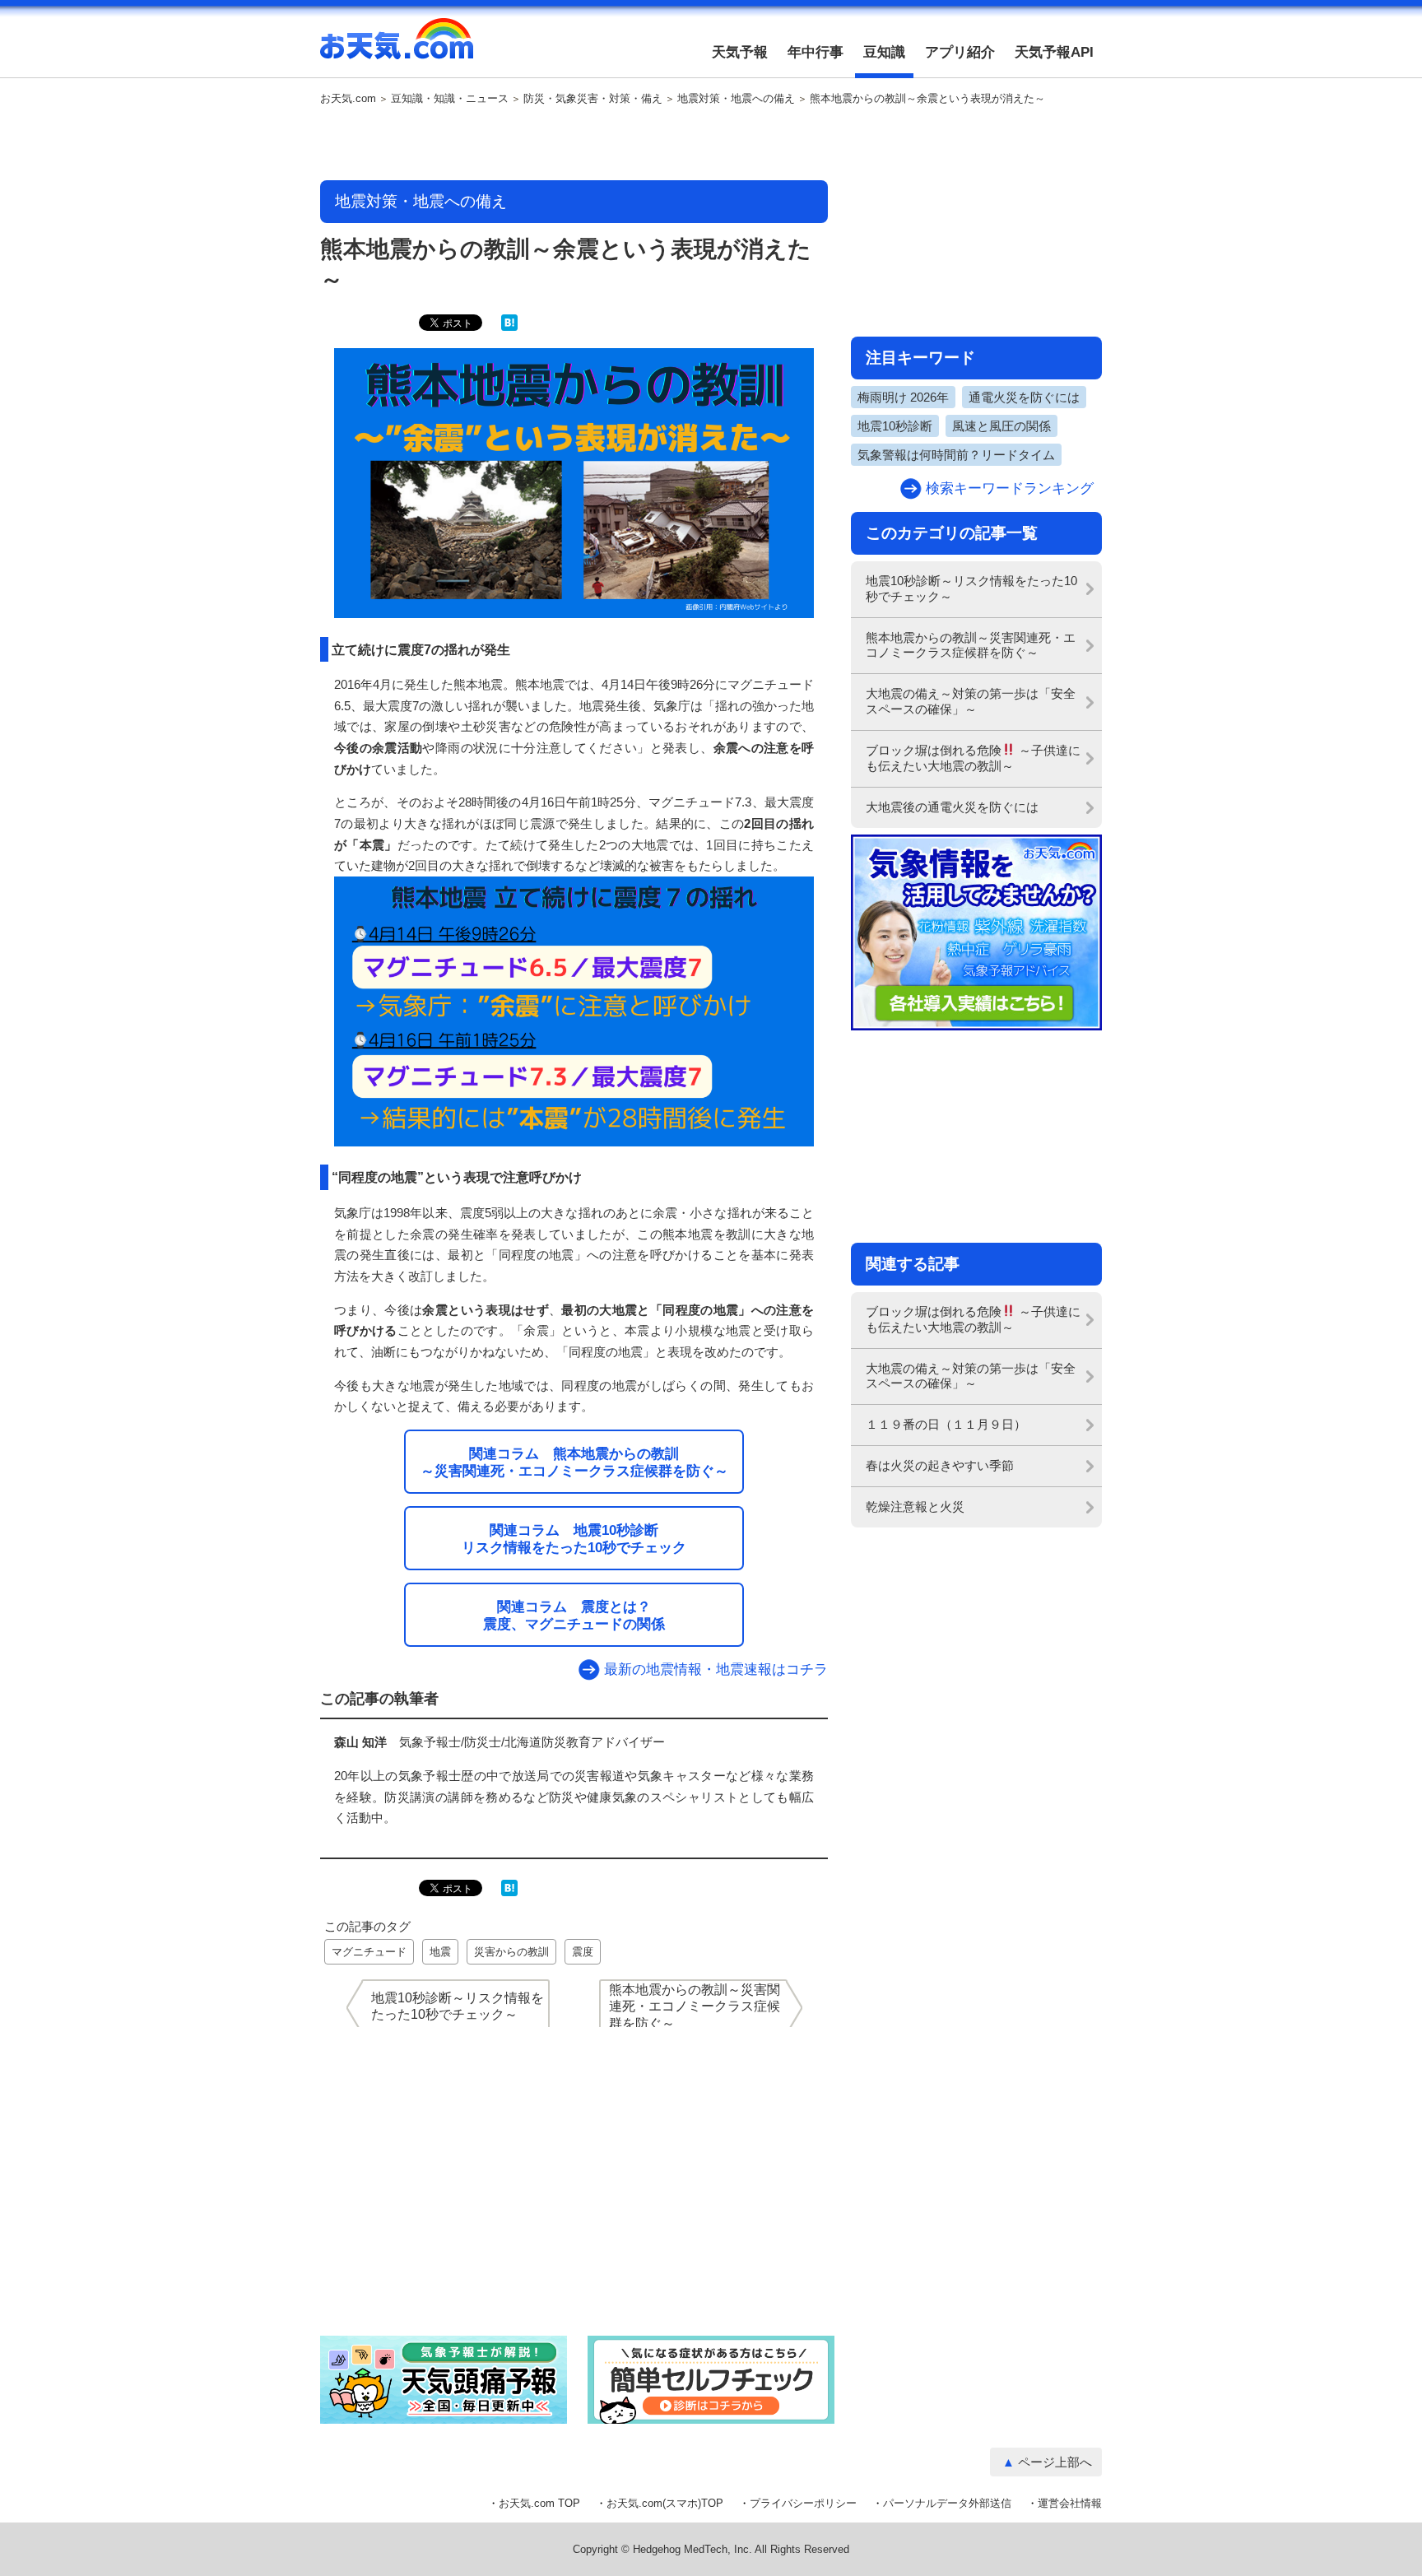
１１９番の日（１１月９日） (946, 1424)
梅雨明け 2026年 (903, 397)
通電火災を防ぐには (1024, 397)
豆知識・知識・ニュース (450, 99)
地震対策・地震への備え (736, 99)
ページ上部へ (1055, 2462)
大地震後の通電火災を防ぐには (952, 807)
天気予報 (740, 52)
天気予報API (1054, 52)
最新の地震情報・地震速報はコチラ (716, 1669)
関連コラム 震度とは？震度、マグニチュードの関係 (574, 1615)
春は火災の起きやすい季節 (940, 1465)
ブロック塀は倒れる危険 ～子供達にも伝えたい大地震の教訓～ (973, 758)
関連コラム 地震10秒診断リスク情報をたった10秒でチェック (574, 1539)
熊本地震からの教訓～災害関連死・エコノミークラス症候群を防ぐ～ (971, 645)
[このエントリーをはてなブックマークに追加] (509, 327)
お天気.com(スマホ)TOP (665, 2503)
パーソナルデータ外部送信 (947, 2503)
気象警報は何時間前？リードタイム (956, 455)
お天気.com (397, 48)
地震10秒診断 (895, 426)
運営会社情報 (1070, 2503)
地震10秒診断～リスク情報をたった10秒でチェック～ (971, 588)
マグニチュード (369, 1952)
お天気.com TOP (539, 2503)
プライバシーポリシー (803, 2503)
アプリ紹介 (960, 52)
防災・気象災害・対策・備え (593, 99)
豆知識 (884, 52)
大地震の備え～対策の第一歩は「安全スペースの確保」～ (971, 701)
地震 (440, 1952)
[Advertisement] (574, 144)
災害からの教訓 (511, 1952)
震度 (583, 1952)
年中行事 (816, 52)
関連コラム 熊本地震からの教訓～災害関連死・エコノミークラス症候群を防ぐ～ (574, 1462)
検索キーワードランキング (1010, 488)
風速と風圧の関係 (1001, 426)
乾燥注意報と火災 (915, 1507)
